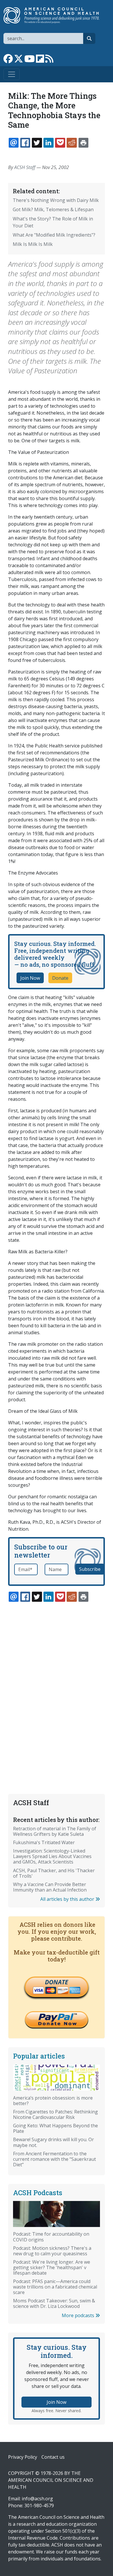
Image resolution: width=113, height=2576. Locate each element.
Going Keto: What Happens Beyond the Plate (55, 2128)
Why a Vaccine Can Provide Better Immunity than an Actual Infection (50, 1887)
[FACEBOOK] (25, 143)
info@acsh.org (37, 2499)
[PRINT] (83, 143)
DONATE (57, 1982)
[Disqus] (57, 1684)
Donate (60, 978)
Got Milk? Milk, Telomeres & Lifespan (53, 209)
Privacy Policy (23, 2457)
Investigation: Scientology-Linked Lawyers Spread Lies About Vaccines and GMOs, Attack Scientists (52, 1856)
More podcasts (79, 2315)
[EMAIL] (14, 143)
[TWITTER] (37, 143)
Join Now (30, 978)
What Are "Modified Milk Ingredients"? (54, 235)
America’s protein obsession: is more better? (53, 2101)
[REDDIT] (72, 143)
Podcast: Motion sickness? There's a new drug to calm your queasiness (52, 2251)
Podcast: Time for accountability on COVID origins (51, 2237)
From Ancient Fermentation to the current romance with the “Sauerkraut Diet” (54, 2159)
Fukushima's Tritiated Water (44, 1842)
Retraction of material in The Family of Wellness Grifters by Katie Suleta (55, 1831)
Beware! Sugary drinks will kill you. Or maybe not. (53, 2142)
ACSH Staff (25, 167)
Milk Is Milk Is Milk (33, 244)
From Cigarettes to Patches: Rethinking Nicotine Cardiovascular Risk (55, 2114)
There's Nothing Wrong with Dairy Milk (56, 200)
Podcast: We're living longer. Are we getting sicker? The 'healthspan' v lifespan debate (52, 2267)
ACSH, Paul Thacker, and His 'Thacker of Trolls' (54, 1873)
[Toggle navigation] (12, 74)
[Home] (54, 15)
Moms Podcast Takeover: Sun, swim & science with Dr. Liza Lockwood (54, 2303)
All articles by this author (68, 1899)
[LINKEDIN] (48, 143)
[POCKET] (60, 143)
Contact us (53, 2457)
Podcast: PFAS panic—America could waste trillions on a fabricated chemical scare (55, 2287)
